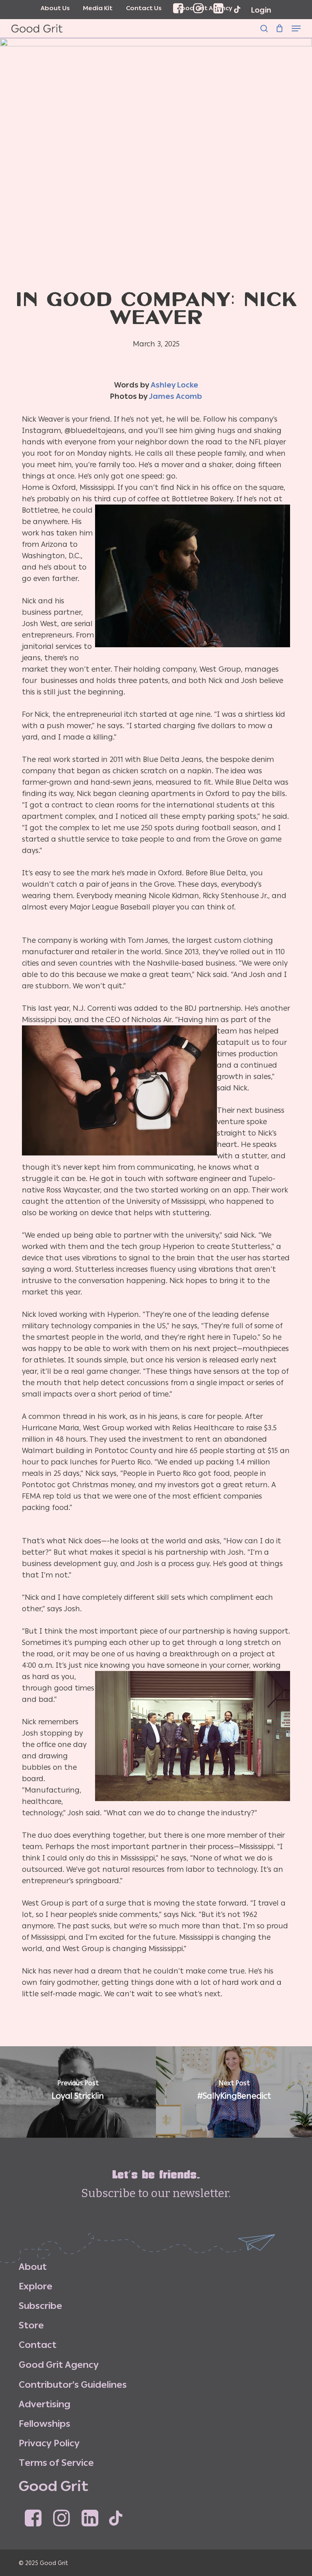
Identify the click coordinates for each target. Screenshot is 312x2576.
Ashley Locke (174, 385)
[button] (296, 28)
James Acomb (175, 396)
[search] (264, 28)
